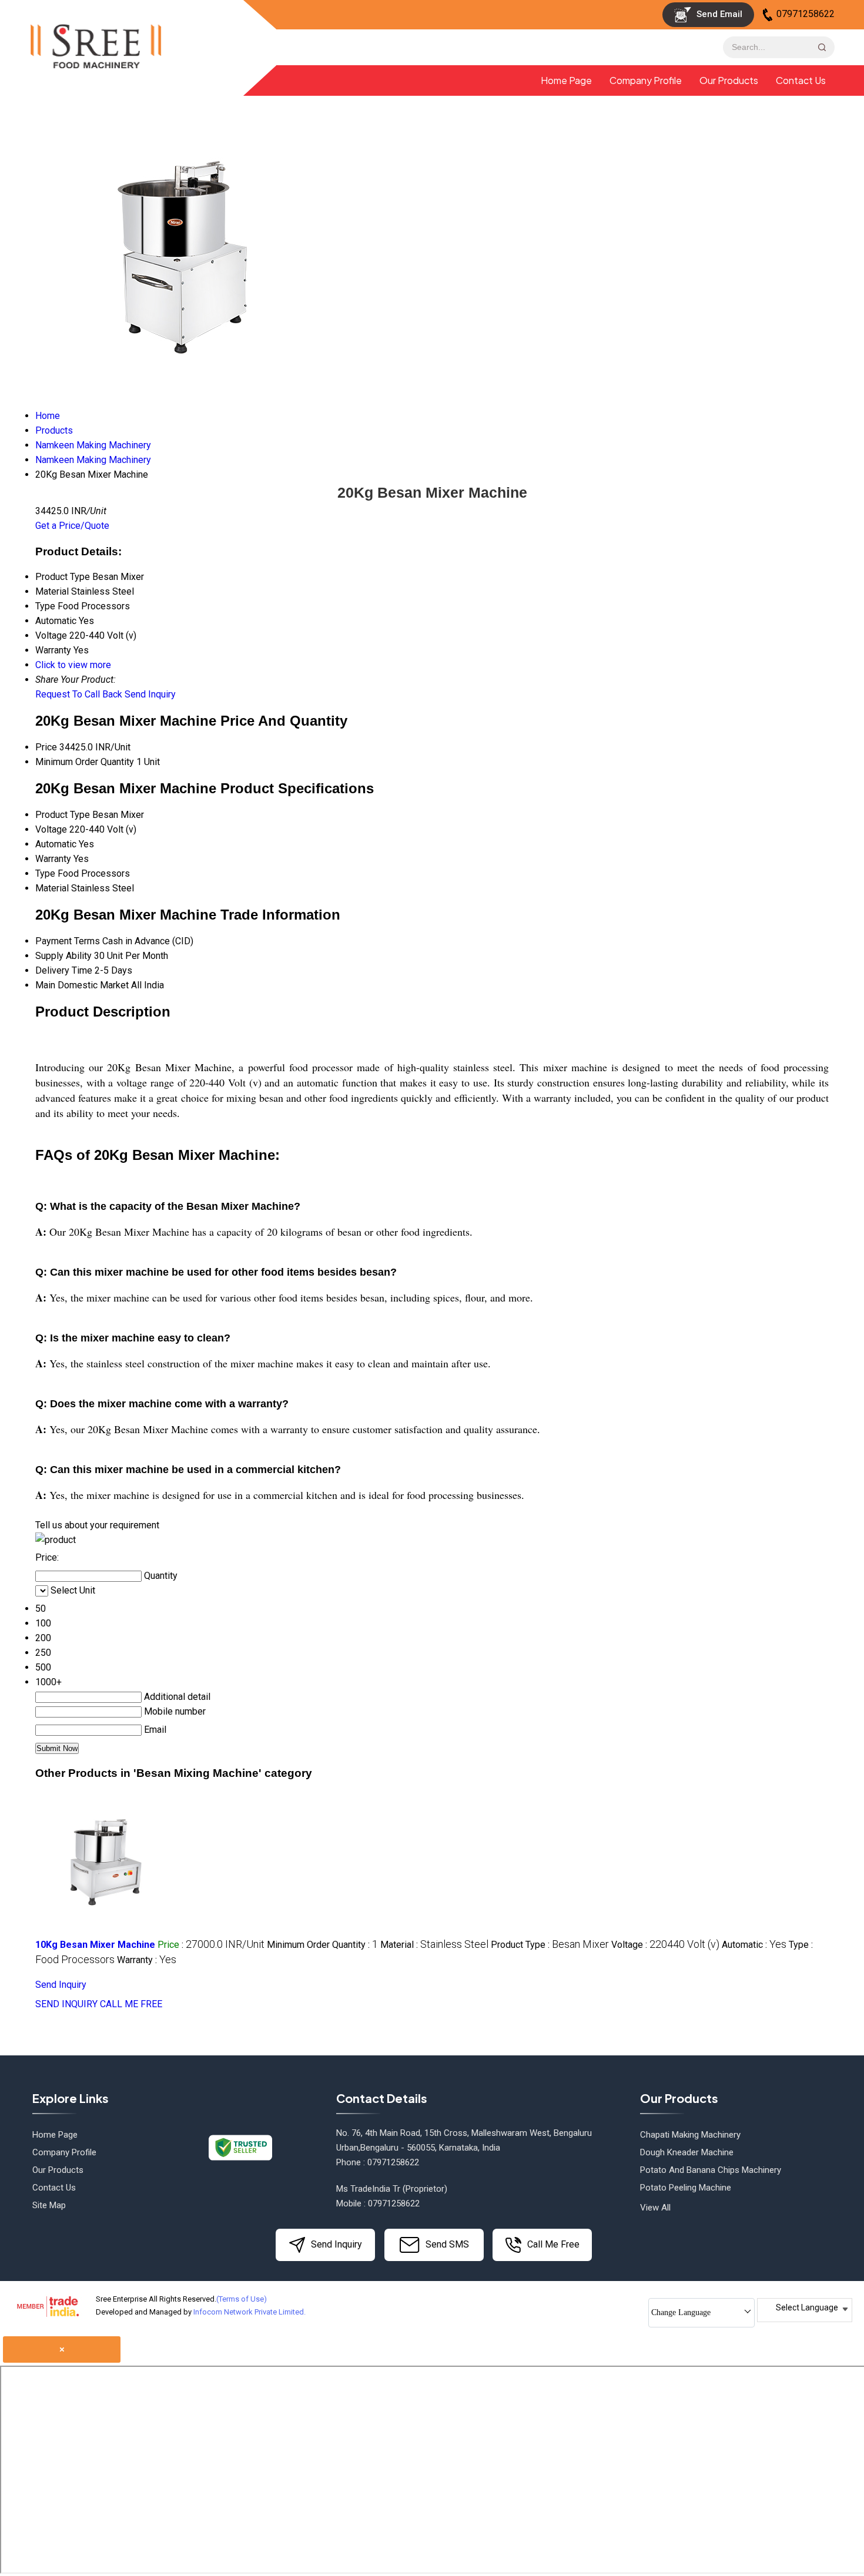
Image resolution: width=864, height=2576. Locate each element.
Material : (434, 1945)
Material (52, 888)
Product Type (63, 815)
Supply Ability (63, 956)
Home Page (566, 80)
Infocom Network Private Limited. (250, 2312)
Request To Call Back (79, 694)
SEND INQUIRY (66, 2004)
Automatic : (754, 1945)
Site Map (49, 2205)
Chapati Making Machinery (690, 2135)
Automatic (56, 844)
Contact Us (801, 80)
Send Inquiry (150, 694)
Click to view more (73, 665)
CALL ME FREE (131, 2004)
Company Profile (646, 80)
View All (655, 2208)
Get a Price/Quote (72, 526)
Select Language (807, 2307)
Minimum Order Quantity (85, 762)
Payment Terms (68, 941)
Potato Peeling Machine (686, 2188)
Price (46, 747)
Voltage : (665, 1945)
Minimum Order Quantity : (322, 1945)
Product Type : (550, 1945)
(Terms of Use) (242, 2299)
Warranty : (147, 1960)
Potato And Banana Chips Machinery (711, 2170)
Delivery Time (64, 970)
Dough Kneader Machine (687, 2152)
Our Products (729, 80)
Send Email (718, 14)
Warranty (53, 859)
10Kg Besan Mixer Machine (95, 1945)
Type (45, 873)
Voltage (51, 829)
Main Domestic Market (82, 985)
